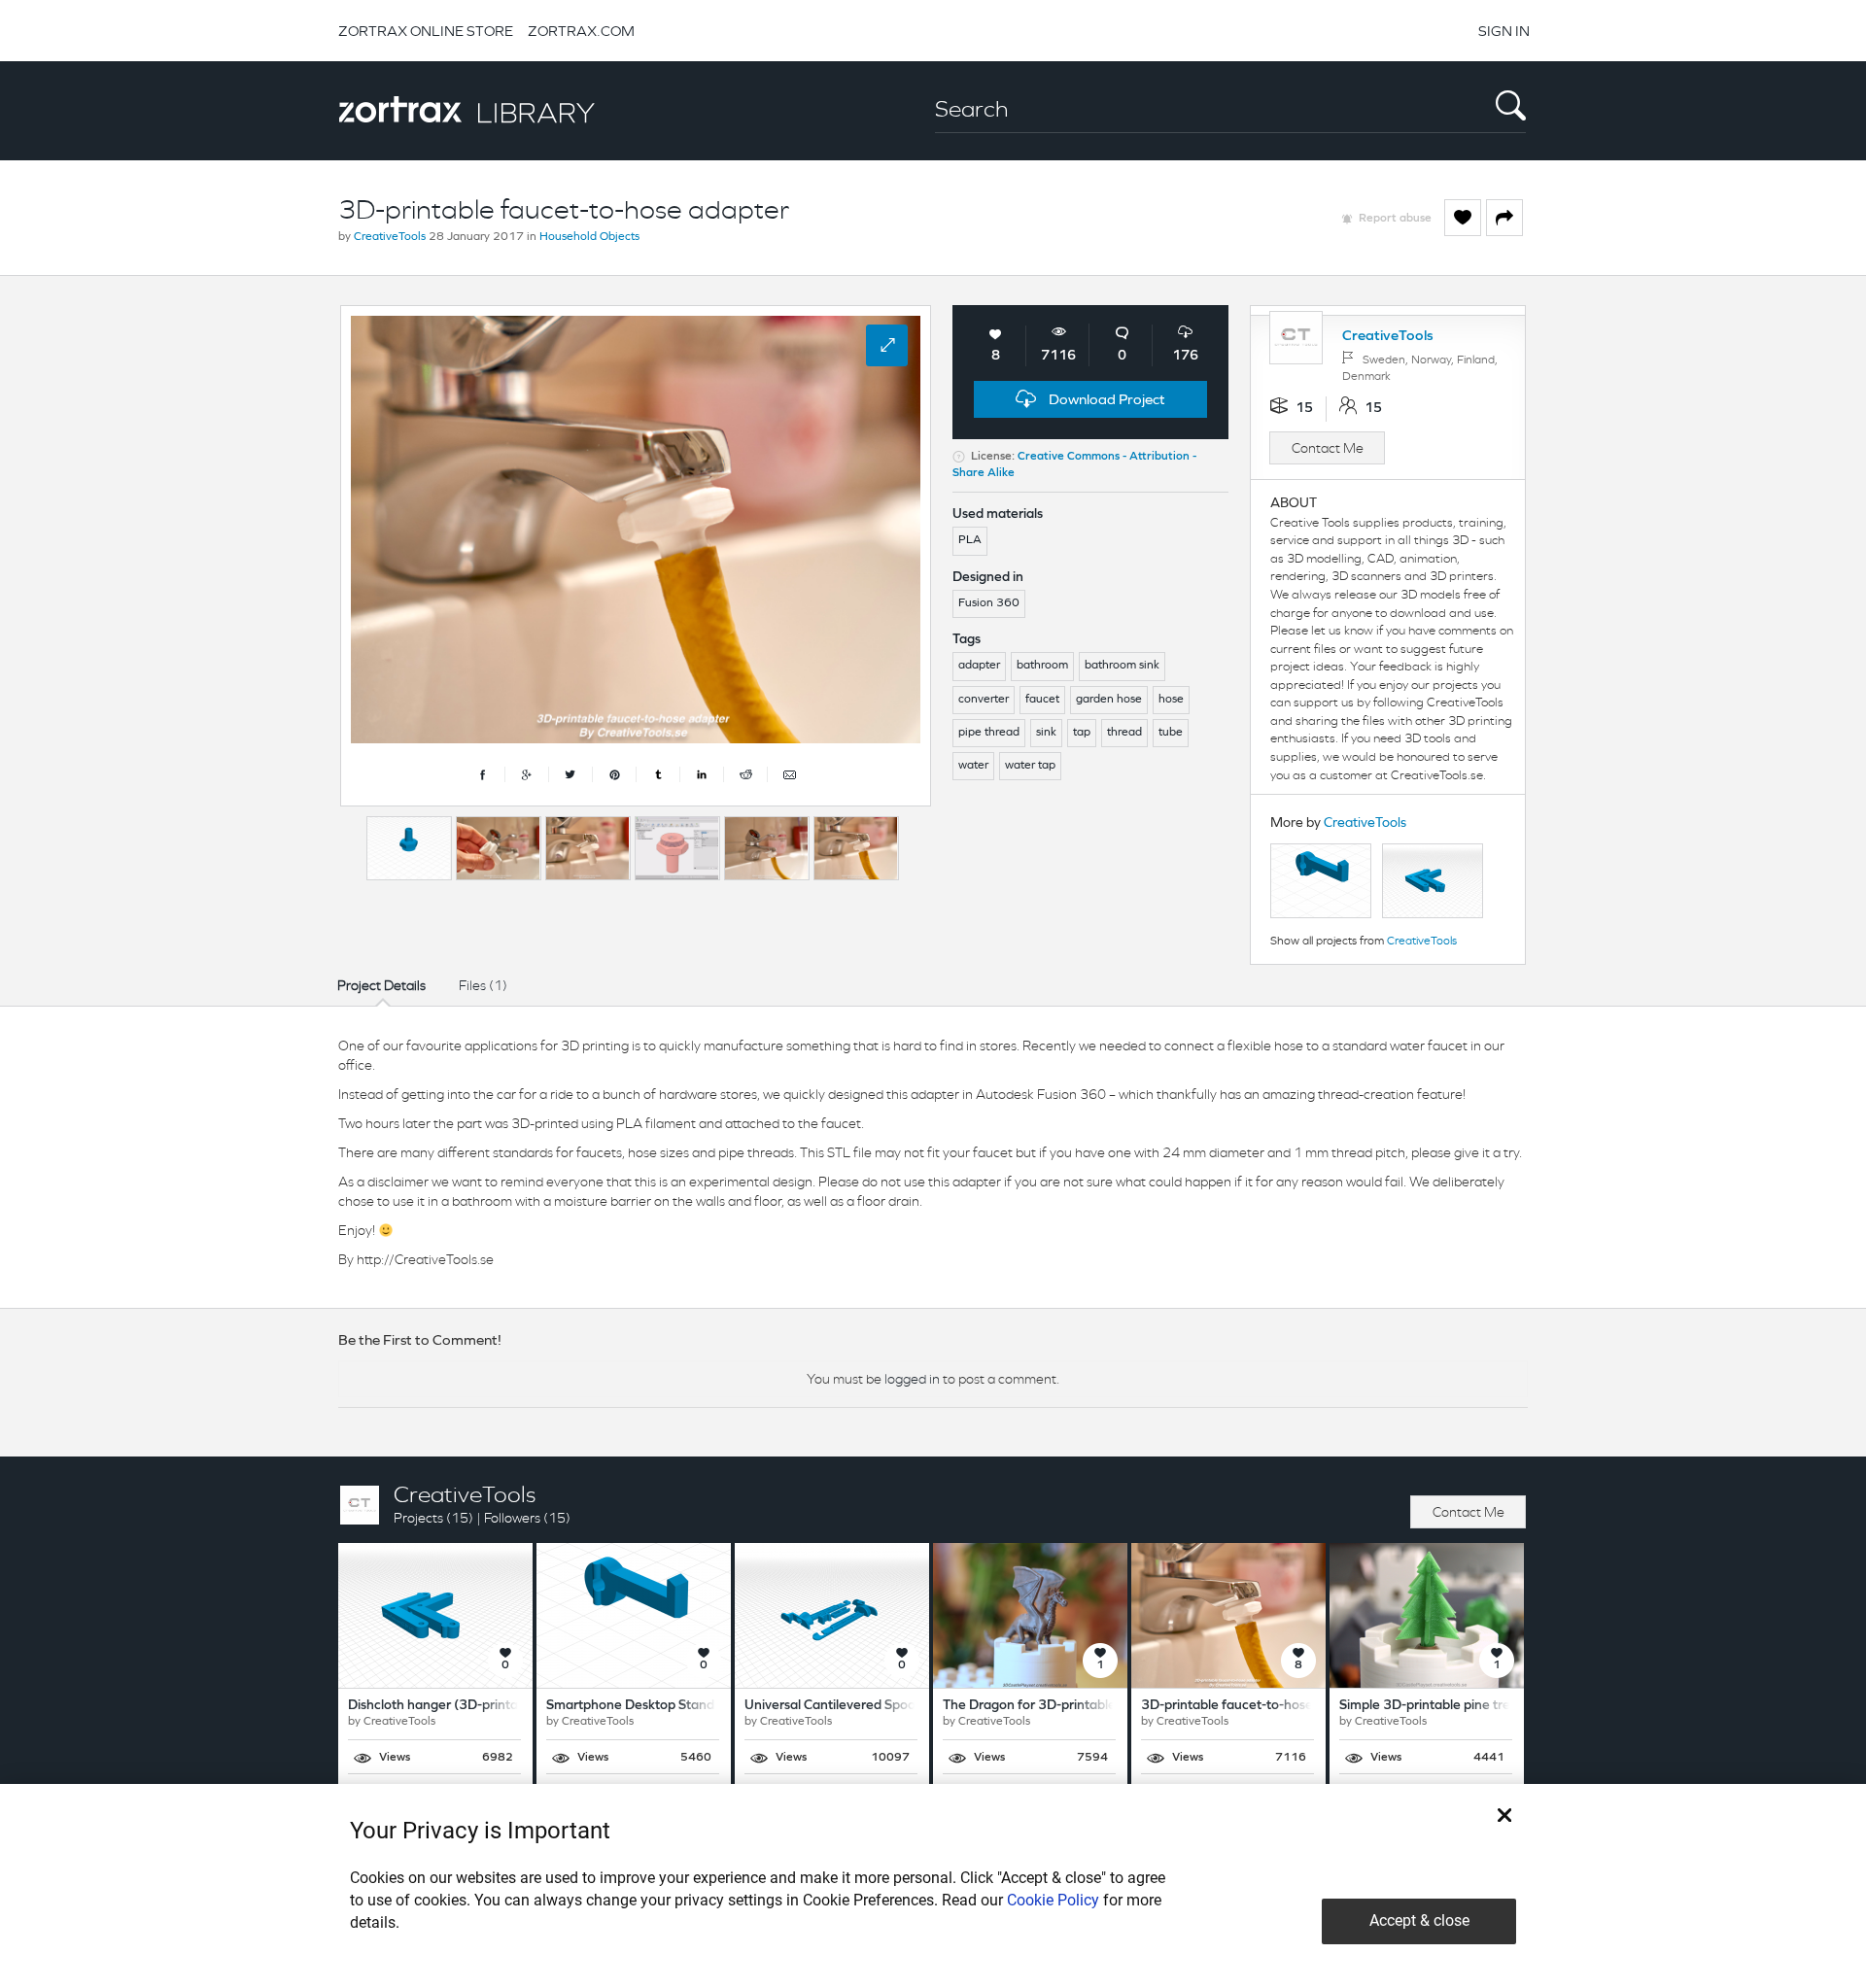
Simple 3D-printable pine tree (1429, 1706)
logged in (912, 1379)
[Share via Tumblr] (658, 774)
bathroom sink (1122, 666)
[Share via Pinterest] (615, 774)
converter (984, 700)
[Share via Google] (527, 774)
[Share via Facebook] (484, 774)
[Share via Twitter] (571, 774)
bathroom (1042, 666)
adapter (979, 666)
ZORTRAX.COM (581, 31)
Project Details (381, 985)
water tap (1030, 766)
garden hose (1109, 700)
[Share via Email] (789, 774)
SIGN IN (1504, 31)
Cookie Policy (1053, 1900)
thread (1124, 733)
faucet (1042, 700)
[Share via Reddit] (746, 774)
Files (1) (483, 985)
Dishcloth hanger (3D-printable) (445, 1706)
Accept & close (1419, 1920)
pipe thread (989, 733)
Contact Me (1328, 448)
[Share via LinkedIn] (702, 774)
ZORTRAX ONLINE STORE (426, 31)
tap (1082, 733)
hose (1171, 700)
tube (1171, 733)
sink (1046, 733)
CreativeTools (390, 237)
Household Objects (589, 237)
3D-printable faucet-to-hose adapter (1253, 1706)
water (973, 766)
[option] (409, 848)
